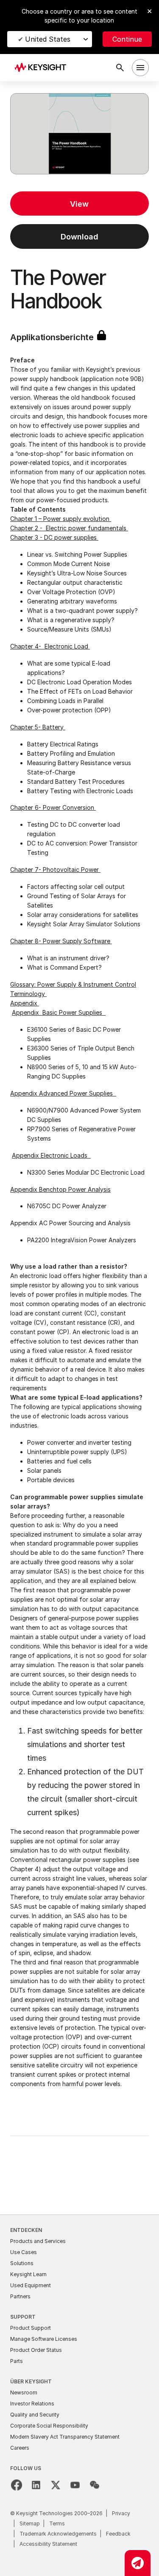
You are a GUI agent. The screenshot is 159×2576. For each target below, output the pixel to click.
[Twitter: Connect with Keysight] (56, 2485)
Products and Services (38, 2241)
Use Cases (24, 2252)
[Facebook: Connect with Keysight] (17, 2485)
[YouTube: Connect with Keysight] (75, 2485)
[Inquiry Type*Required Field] (138, 2563)
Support (23, 2317)
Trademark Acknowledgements (58, 2534)
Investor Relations (32, 2404)
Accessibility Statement (48, 2544)
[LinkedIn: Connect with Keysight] (36, 2485)
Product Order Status (36, 2350)
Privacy (121, 2513)
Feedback (118, 2534)
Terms (57, 2523)
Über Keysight (31, 2381)
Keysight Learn (28, 2274)
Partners (20, 2296)
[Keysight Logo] (43, 68)
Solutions (22, 2263)
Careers (20, 2448)
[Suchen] (120, 68)
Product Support (31, 2328)
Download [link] (79, 237)
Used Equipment (31, 2285)
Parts (17, 2361)
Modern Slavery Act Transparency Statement (65, 2437)
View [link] (79, 204)
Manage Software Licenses (44, 2339)
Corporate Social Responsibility (49, 2426)
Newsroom (24, 2392)
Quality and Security (35, 2415)
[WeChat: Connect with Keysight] (95, 2485)
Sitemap (30, 2523)
